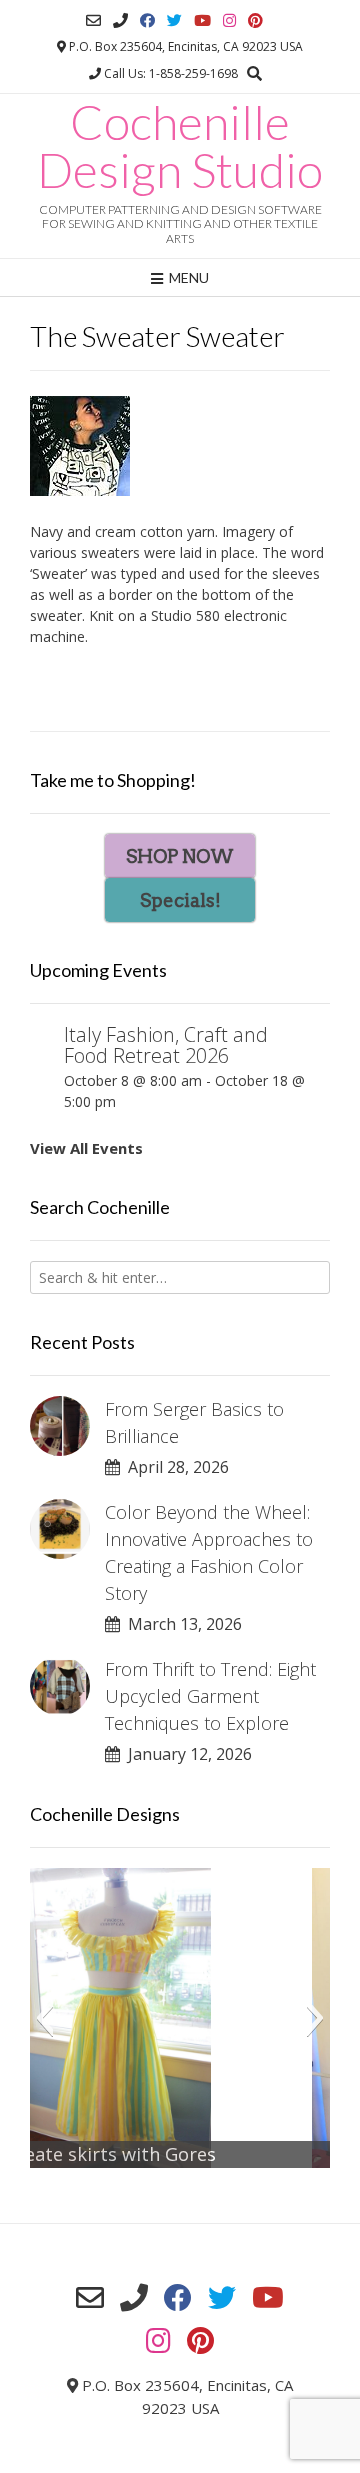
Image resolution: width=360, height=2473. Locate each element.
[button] (44, 2018)
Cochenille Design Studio (180, 146)
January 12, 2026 (186, 1754)
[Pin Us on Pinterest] (255, 20)
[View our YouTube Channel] (202, 20)
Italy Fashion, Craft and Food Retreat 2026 (166, 1045)
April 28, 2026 (174, 1467)
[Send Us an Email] (93, 20)
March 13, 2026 (181, 1624)
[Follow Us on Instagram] (229, 20)
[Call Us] (120, 20)
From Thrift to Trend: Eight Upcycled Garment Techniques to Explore (210, 1696)
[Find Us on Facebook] (147, 20)
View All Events (86, 1148)
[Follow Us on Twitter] (174, 20)
